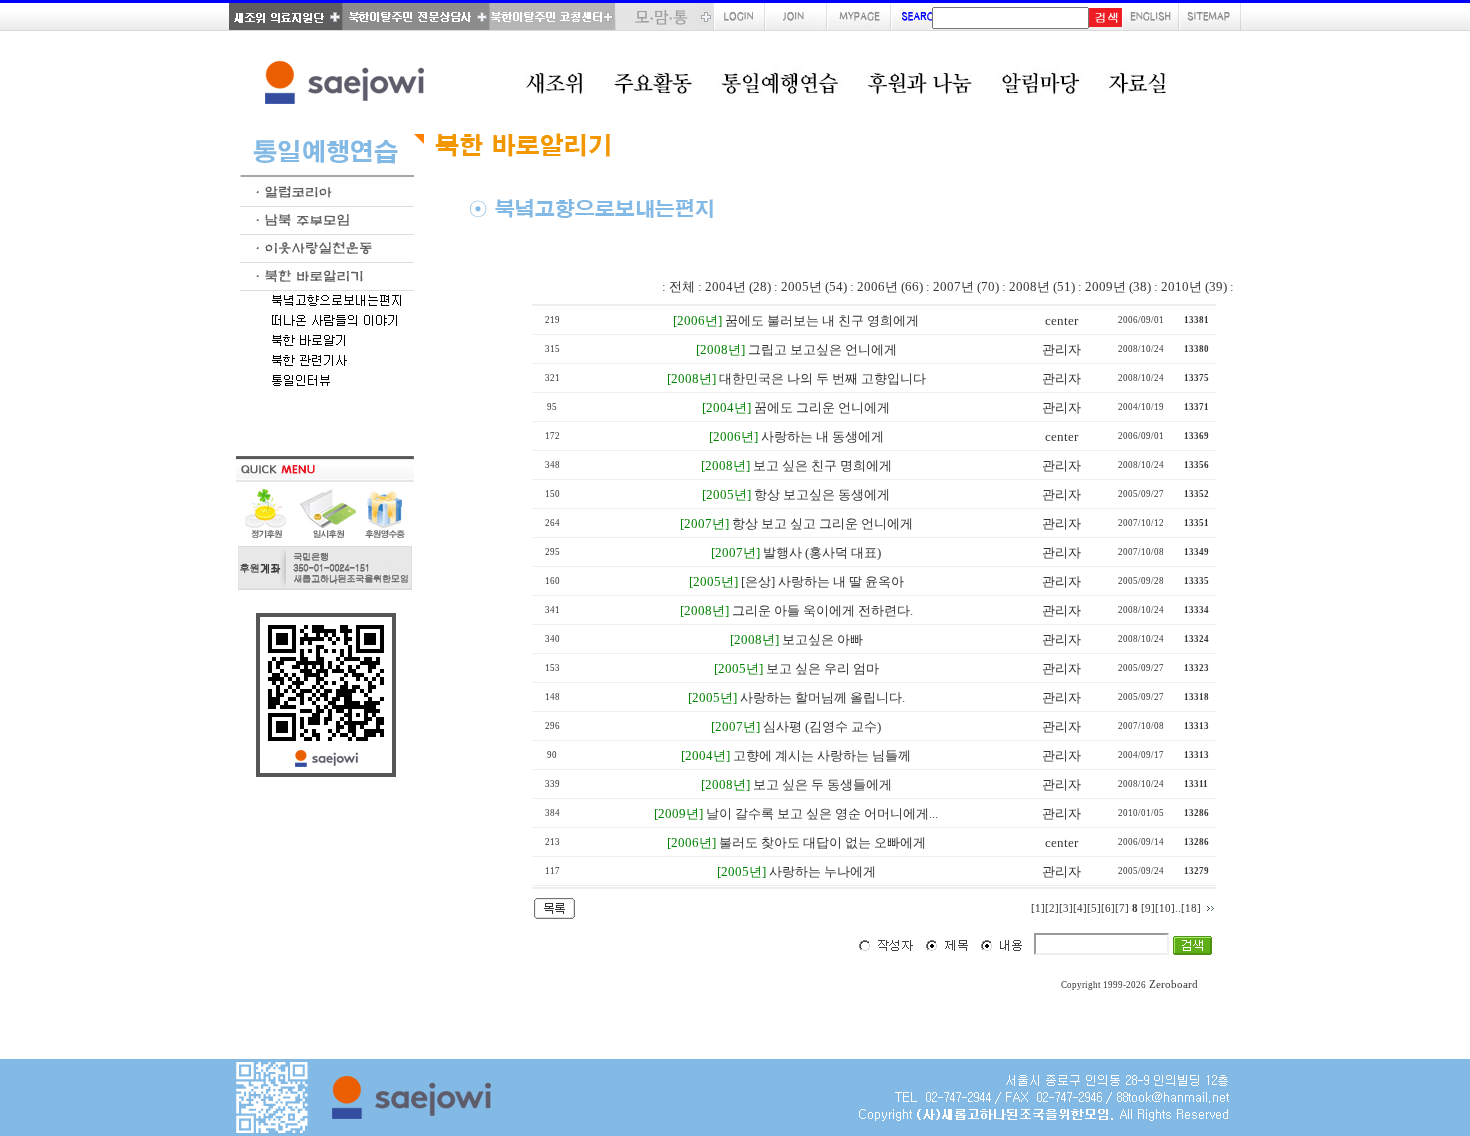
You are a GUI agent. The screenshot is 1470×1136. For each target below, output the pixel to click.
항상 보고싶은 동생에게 (822, 494)
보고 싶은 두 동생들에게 (822, 784)
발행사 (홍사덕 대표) (822, 552)
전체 (682, 286)
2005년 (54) (814, 286)
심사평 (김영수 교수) (822, 726)
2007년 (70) (966, 286)
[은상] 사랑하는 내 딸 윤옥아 (822, 581)
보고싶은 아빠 (822, 639)
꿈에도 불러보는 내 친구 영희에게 (822, 320)
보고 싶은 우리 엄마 (822, 668)
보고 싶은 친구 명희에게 (822, 465)
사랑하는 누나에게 (822, 871)
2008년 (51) (1042, 286)
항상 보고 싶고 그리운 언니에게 (822, 523)
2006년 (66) (890, 286)
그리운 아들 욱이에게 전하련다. (822, 610)
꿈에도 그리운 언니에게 (822, 407)
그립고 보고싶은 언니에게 (822, 349)
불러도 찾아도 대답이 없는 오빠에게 (822, 842)
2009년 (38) (1118, 286)
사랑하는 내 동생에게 (822, 436)
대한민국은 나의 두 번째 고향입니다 (822, 378)
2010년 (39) (1194, 286)
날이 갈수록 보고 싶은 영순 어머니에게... (822, 813)
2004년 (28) (738, 286)
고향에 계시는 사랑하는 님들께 (822, 755)
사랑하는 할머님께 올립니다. (822, 697)
